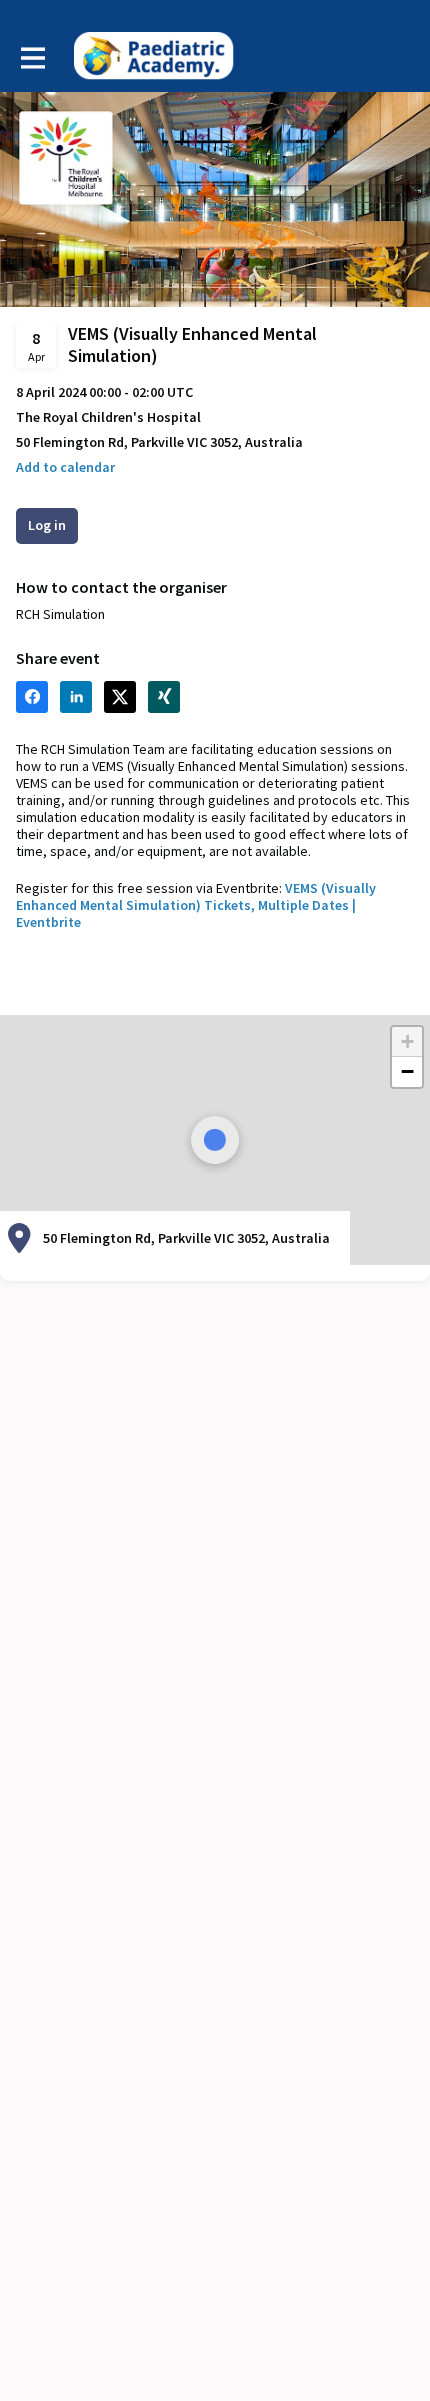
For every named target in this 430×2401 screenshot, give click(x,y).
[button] (65, 467)
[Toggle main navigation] (32, 57)
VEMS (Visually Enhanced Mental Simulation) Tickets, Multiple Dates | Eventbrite (196, 905)
